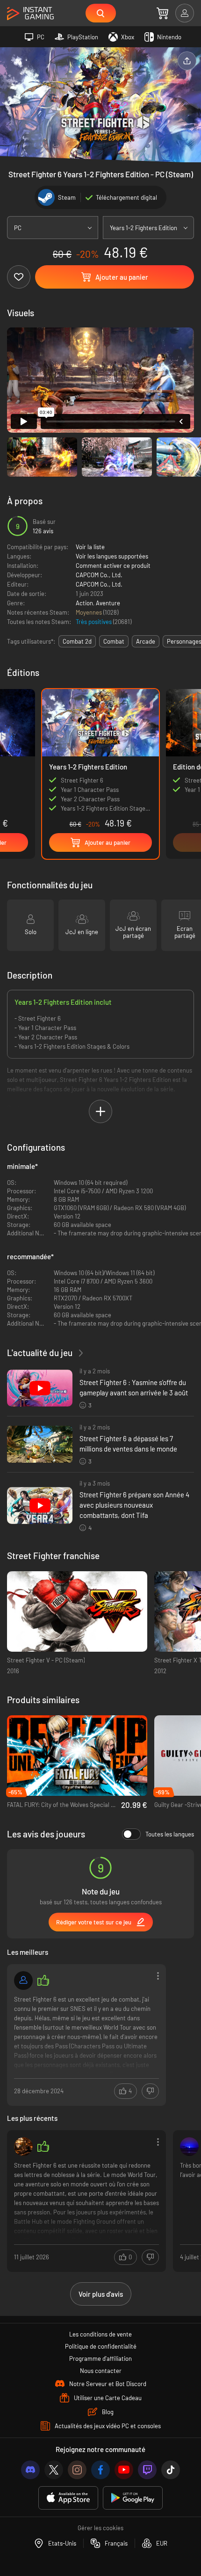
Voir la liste (90, 547)
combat (114, 641)
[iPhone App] (68, 2498)
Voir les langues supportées (112, 556)
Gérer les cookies (100, 2528)
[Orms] (23, 2147)
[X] (54, 2470)
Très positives (94, 622)
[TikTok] (171, 2470)
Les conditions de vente (100, 2334)
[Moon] (189, 2147)
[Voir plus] (86, 2034)
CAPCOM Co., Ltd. (99, 575)
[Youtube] (124, 2470)
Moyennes (90, 612)
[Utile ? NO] (150, 2091)
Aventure (108, 603)
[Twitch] (147, 2470)
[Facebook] (100, 2470)
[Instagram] (77, 2470)
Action (84, 603)
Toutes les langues (170, 1834)
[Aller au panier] (162, 13)
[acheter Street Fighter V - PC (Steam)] (77, 1612)
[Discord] (30, 2470)
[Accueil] (30, 14)
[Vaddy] (23, 1981)
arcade (146, 641)
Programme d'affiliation (100, 2358)
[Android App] (133, 2498)
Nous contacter (101, 2371)
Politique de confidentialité (101, 2346)
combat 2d (77, 641)
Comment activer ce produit (113, 566)
